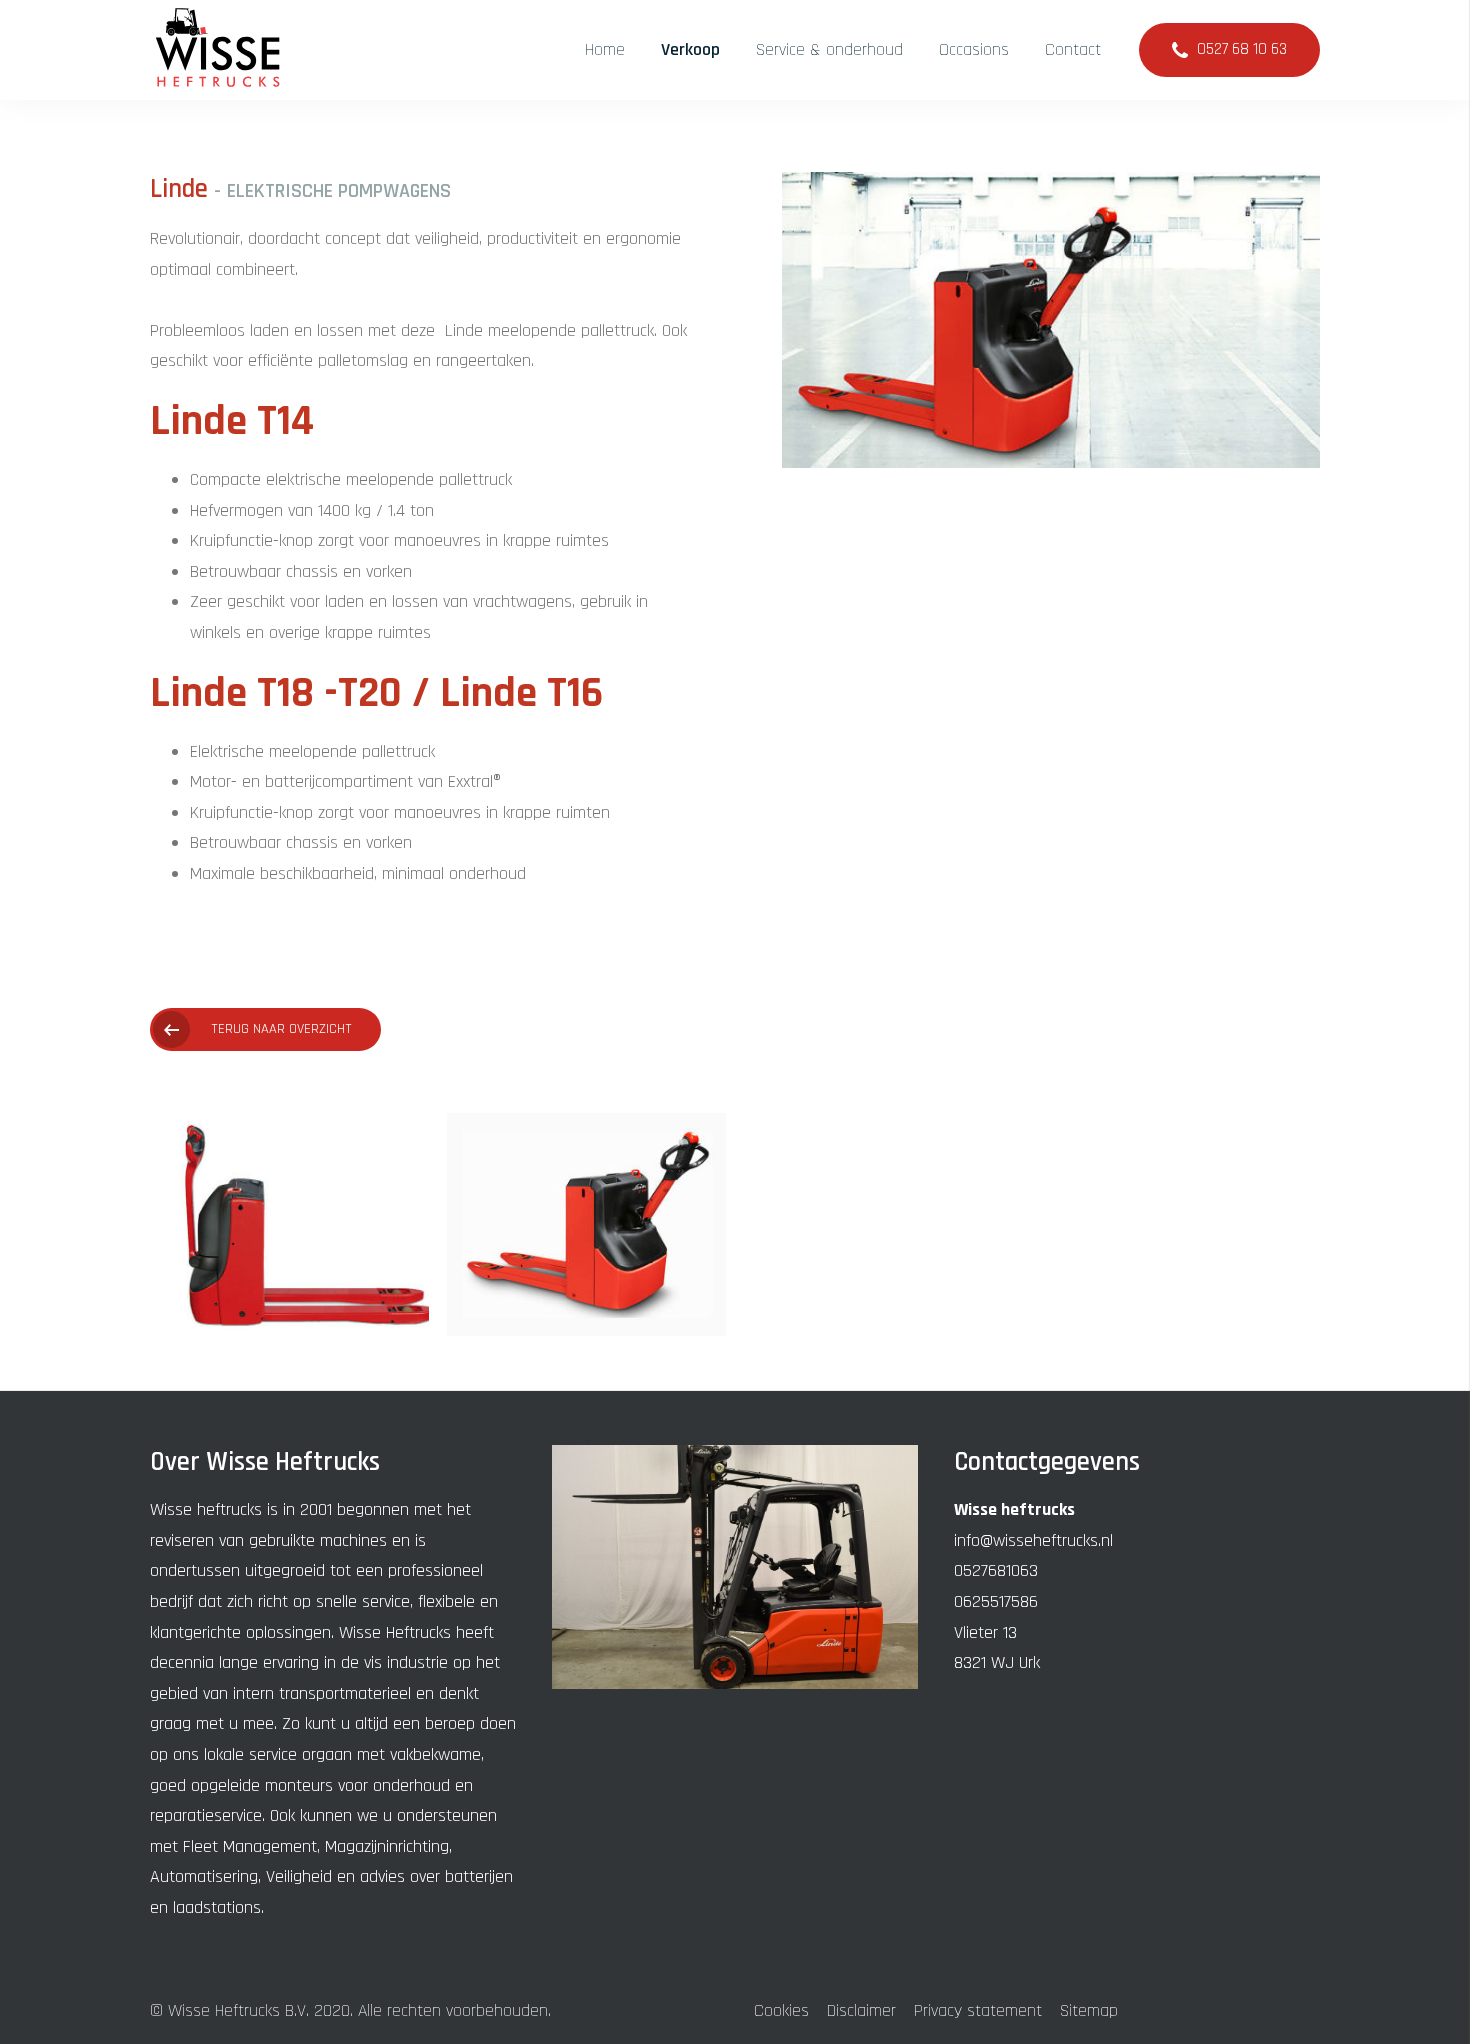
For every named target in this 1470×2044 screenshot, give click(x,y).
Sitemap (1089, 2010)
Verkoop (690, 49)
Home (605, 49)
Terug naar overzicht (281, 1029)
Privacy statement (978, 2010)
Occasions (974, 49)
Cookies (781, 2010)
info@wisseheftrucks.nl (1033, 1540)
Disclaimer (861, 2010)
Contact (1073, 49)
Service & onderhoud (829, 49)
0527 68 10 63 (1242, 49)
